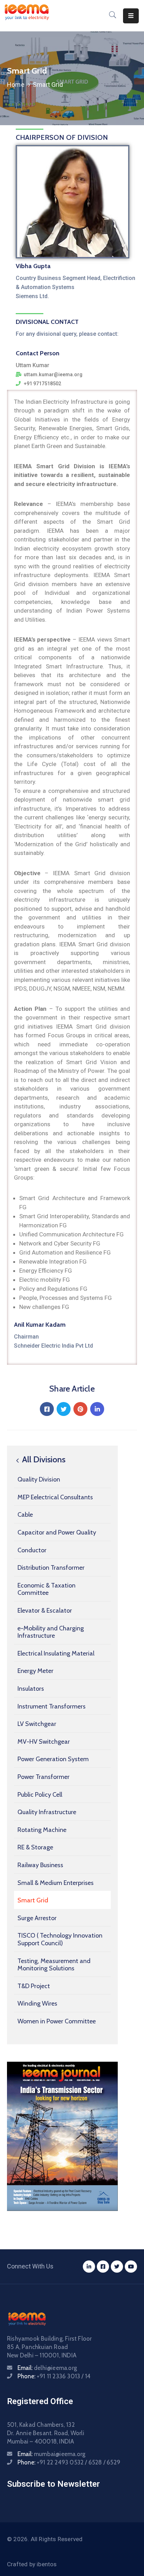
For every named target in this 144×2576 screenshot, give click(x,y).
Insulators (31, 1689)
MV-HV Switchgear (44, 1742)
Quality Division (39, 1479)
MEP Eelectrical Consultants (55, 1497)
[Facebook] (47, 1409)
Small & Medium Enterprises (56, 1883)
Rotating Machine (42, 1830)
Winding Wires (37, 2003)
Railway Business (40, 1865)
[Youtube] (131, 2267)
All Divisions (43, 1460)
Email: (47, 2368)
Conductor (32, 1550)
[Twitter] (64, 1409)
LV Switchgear (37, 1724)
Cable (25, 1515)
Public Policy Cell (40, 1795)
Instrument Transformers (52, 1706)
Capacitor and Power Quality (57, 1532)
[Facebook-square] (103, 2267)
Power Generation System (53, 1759)
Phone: (54, 2376)
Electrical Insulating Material (56, 1653)
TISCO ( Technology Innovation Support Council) (60, 1939)
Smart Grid (33, 1900)
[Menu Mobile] (131, 16)
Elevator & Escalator (45, 1611)
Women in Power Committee (57, 2021)
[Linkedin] (97, 1409)
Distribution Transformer (51, 1568)
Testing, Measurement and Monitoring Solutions (54, 1965)
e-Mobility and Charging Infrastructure (51, 1632)
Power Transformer (44, 1777)
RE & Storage (35, 1847)
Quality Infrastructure (47, 1812)
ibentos (47, 2564)
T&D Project (34, 1986)
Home (16, 85)
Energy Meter (35, 1671)
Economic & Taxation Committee (46, 1589)
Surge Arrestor (37, 1918)
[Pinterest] (80, 1409)
